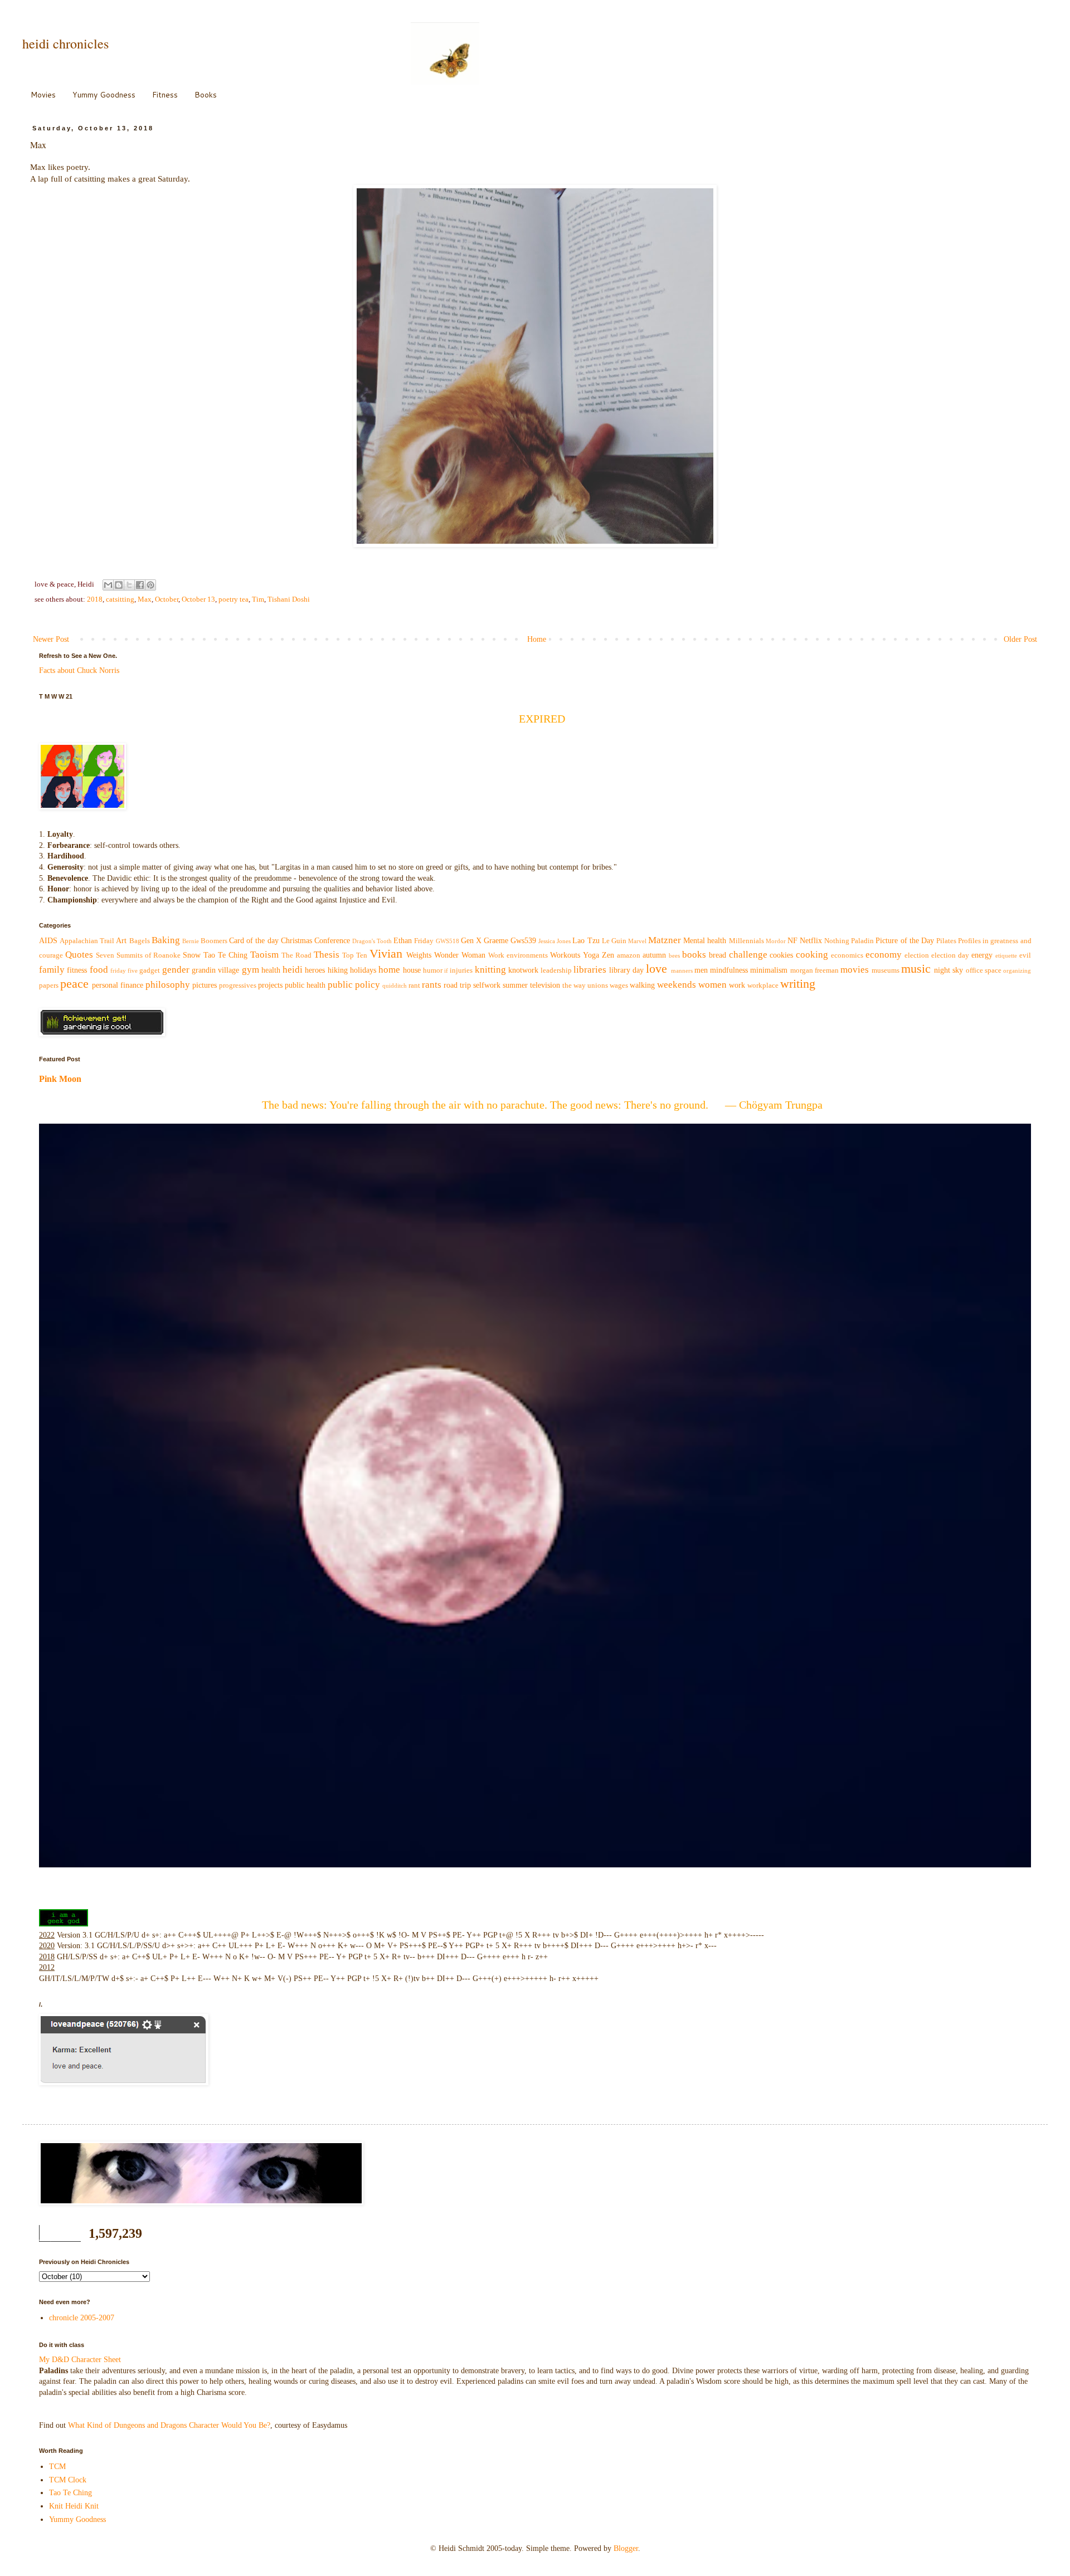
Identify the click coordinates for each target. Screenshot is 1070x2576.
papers (49, 985)
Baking (166, 940)
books (694, 955)
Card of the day (254, 941)
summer (515, 985)
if (446, 970)
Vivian (386, 953)
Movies (43, 95)
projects (270, 985)
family (52, 970)
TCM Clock (68, 2480)
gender (176, 970)
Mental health (705, 941)
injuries (461, 970)
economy (884, 955)
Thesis (327, 955)
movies (855, 970)
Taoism (264, 955)
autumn (654, 955)
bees (674, 955)
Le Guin (614, 941)
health (271, 970)
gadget (150, 970)
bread (718, 955)
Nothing (837, 941)
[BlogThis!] (119, 585)
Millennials (746, 941)
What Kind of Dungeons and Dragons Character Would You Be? (169, 2425)
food (99, 970)
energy (982, 955)
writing (798, 984)
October (167, 599)
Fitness (165, 95)
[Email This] (108, 585)
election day (950, 955)
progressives (238, 985)
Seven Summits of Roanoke (138, 955)
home (389, 970)
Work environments (518, 955)
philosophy (168, 985)
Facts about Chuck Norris (79, 670)
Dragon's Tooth (372, 941)
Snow (192, 955)
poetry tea (234, 599)
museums (886, 970)
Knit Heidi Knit (74, 2506)
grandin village (215, 970)
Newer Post (51, 639)
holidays (363, 970)
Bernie (191, 941)
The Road (296, 955)
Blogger (626, 2548)
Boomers (214, 941)
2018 (95, 599)
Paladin (862, 941)
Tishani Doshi (289, 599)
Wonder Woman (460, 955)
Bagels (140, 941)
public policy (354, 985)
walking (642, 985)
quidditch (395, 985)
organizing (1017, 970)
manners (682, 970)
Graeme (496, 941)
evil (1025, 955)
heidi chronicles (65, 43)
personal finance (118, 985)
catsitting (120, 599)
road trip (457, 985)
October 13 (198, 599)
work (737, 985)
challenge (748, 955)
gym (251, 970)
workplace (763, 985)
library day (626, 970)
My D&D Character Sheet (80, 2360)
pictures (205, 985)
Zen (608, 955)
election (917, 955)
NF (792, 941)
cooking (812, 955)
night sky (949, 970)
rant (414, 985)
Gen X (471, 941)
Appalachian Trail (87, 941)
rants (432, 985)
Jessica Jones (555, 941)
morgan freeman (814, 970)
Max (145, 599)
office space (984, 970)
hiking (338, 970)
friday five (124, 970)
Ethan (403, 941)
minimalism (769, 970)
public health (305, 985)
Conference (332, 941)
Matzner (665, 940)
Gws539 (523, 941)
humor (433, 970)
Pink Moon (60, 1079)
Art (121, 941)
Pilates (946, 941)
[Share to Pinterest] (150, 585)
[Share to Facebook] (140, 585)
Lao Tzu (586, 941)
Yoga (591, 955)
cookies (781, 955)
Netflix (811, 941)
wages (619, 985)
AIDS (48, 941)
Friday (424, 941)
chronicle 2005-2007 (82, 2318)
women (712, 985)
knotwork (523, 970)
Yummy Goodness (104, 95)
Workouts (565, 955)
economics (847, 955)
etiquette (1006, 955)
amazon (629, 955)
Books (206, 95)
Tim (258, 599)
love (656, 969)
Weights (419, 955)
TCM (57, 2467)
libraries (590, 970)
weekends (677, 985)
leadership (556, 970)
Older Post (1020, 639)
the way (574, 985)
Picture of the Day (904, 941)
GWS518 (448, 941)
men (701, 970)
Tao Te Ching (225, 955)
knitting (490, 970)
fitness (77, 970)
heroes (315, 970)
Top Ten (355, 955)
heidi (293, 970)
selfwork (487, 985)
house (412, 970)
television (545, 985)
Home (537, 639)
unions (598, 985)
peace (74, 984)
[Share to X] (129, 585)
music (916, 969)
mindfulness (729, 970)
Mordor (776, 941)
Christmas (296, 941)
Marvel (637, 941)
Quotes (79, 955)
